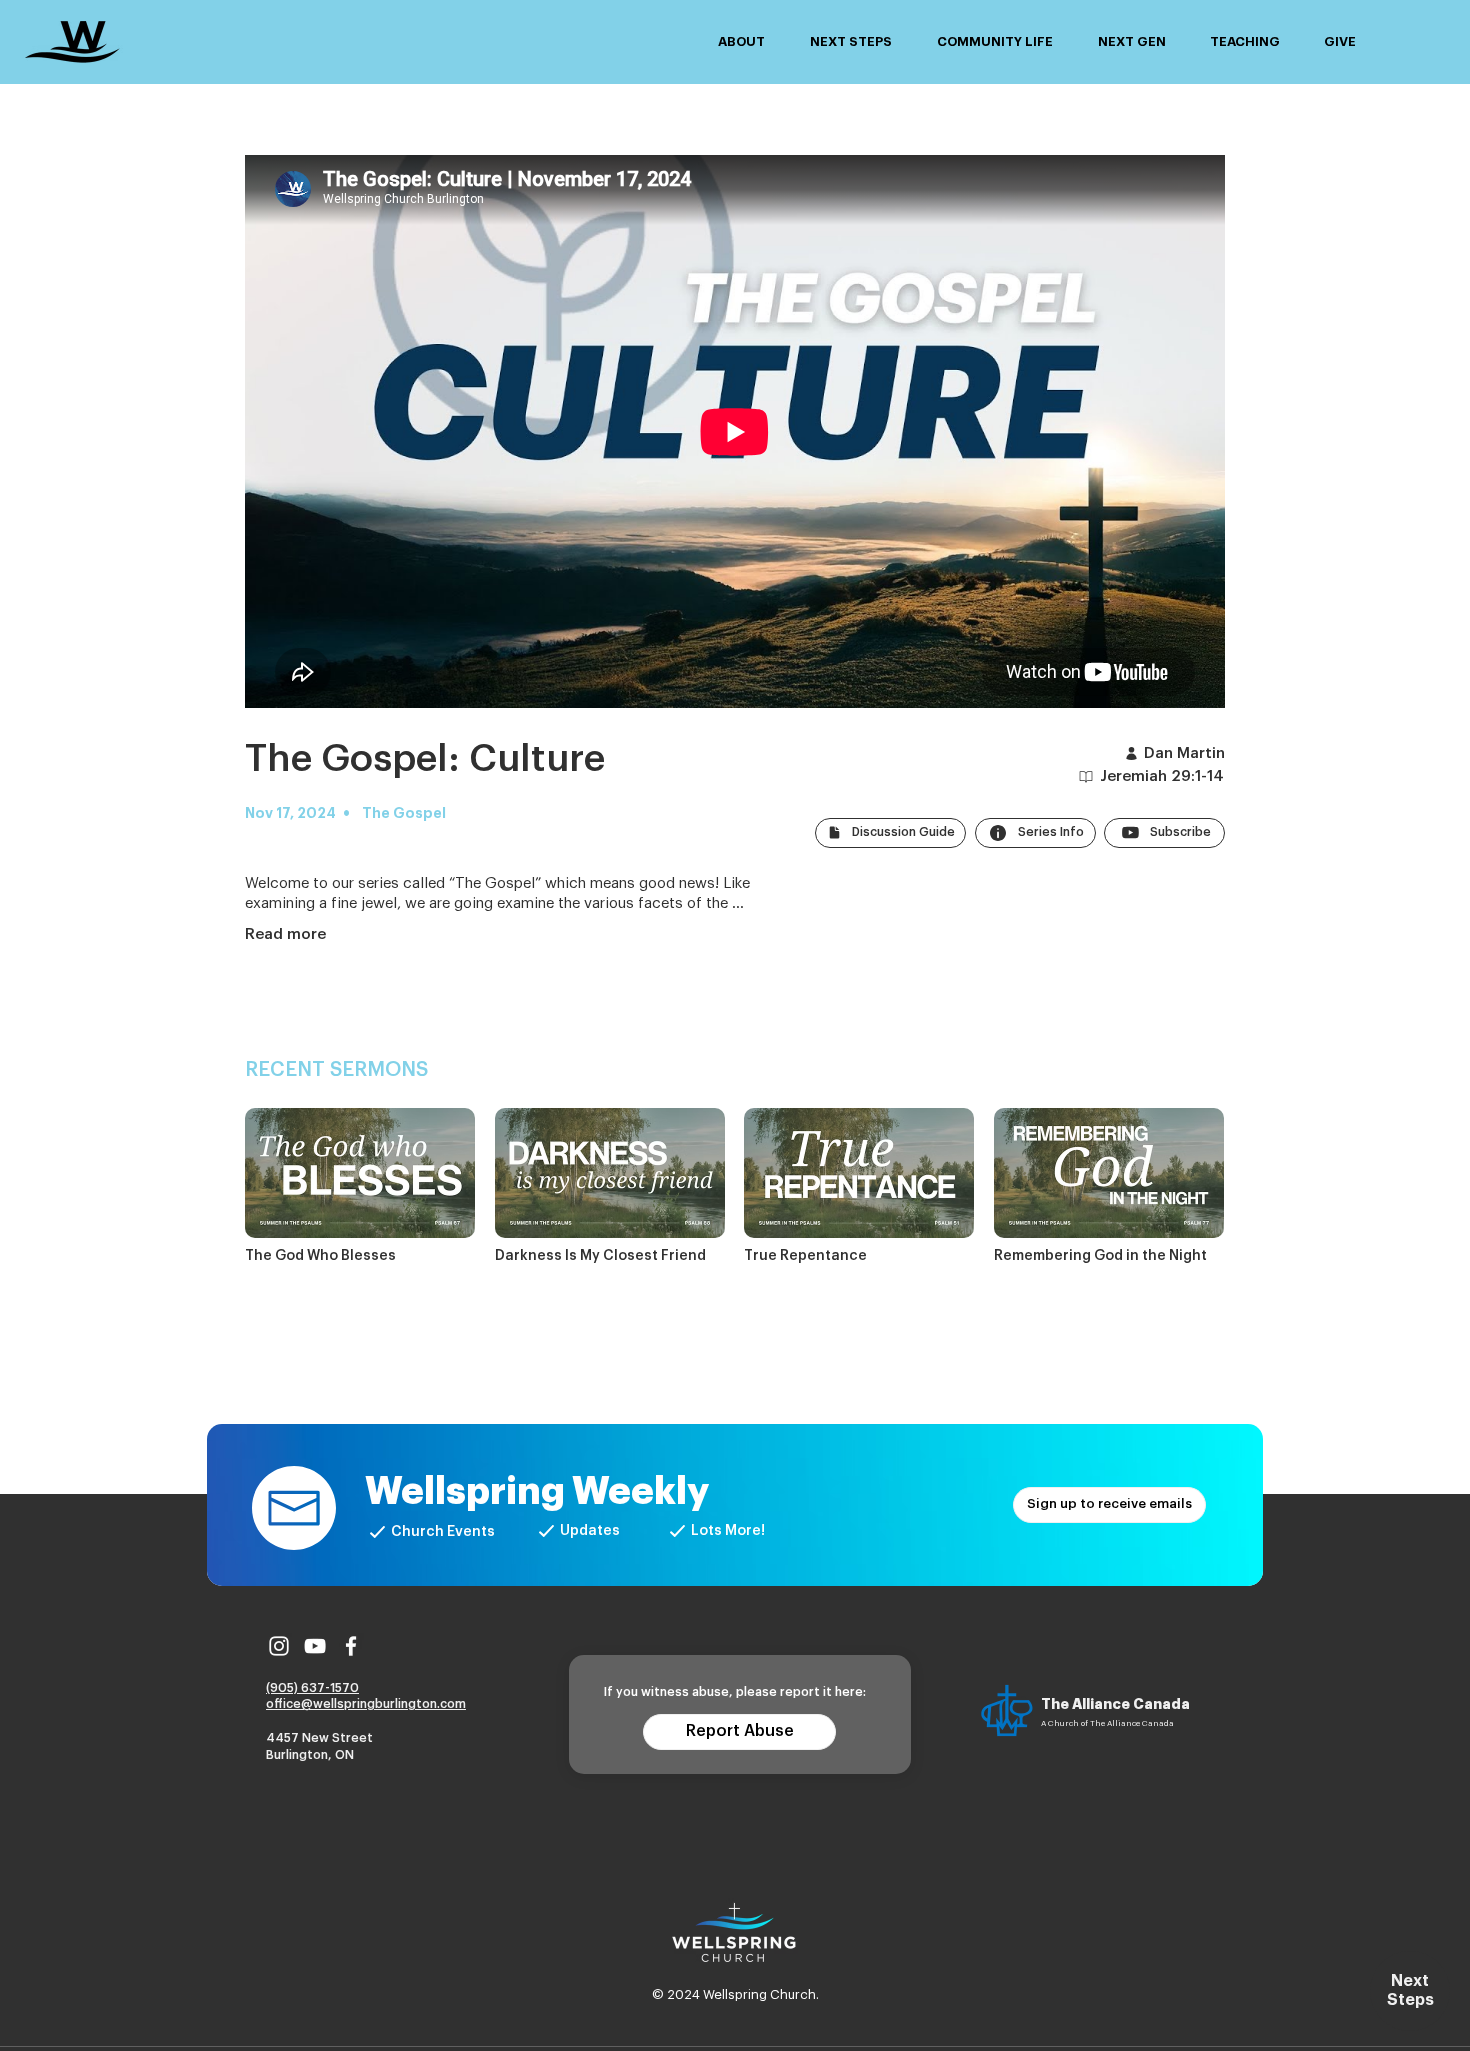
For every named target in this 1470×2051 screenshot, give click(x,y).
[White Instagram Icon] (279, 1646)
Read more (285, 934)
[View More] (360, 1187)
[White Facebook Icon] (351, 1646)
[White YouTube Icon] (315, 1646)
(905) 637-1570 (312, 1688)
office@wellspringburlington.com (366, 1704)
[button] (741, 42)
